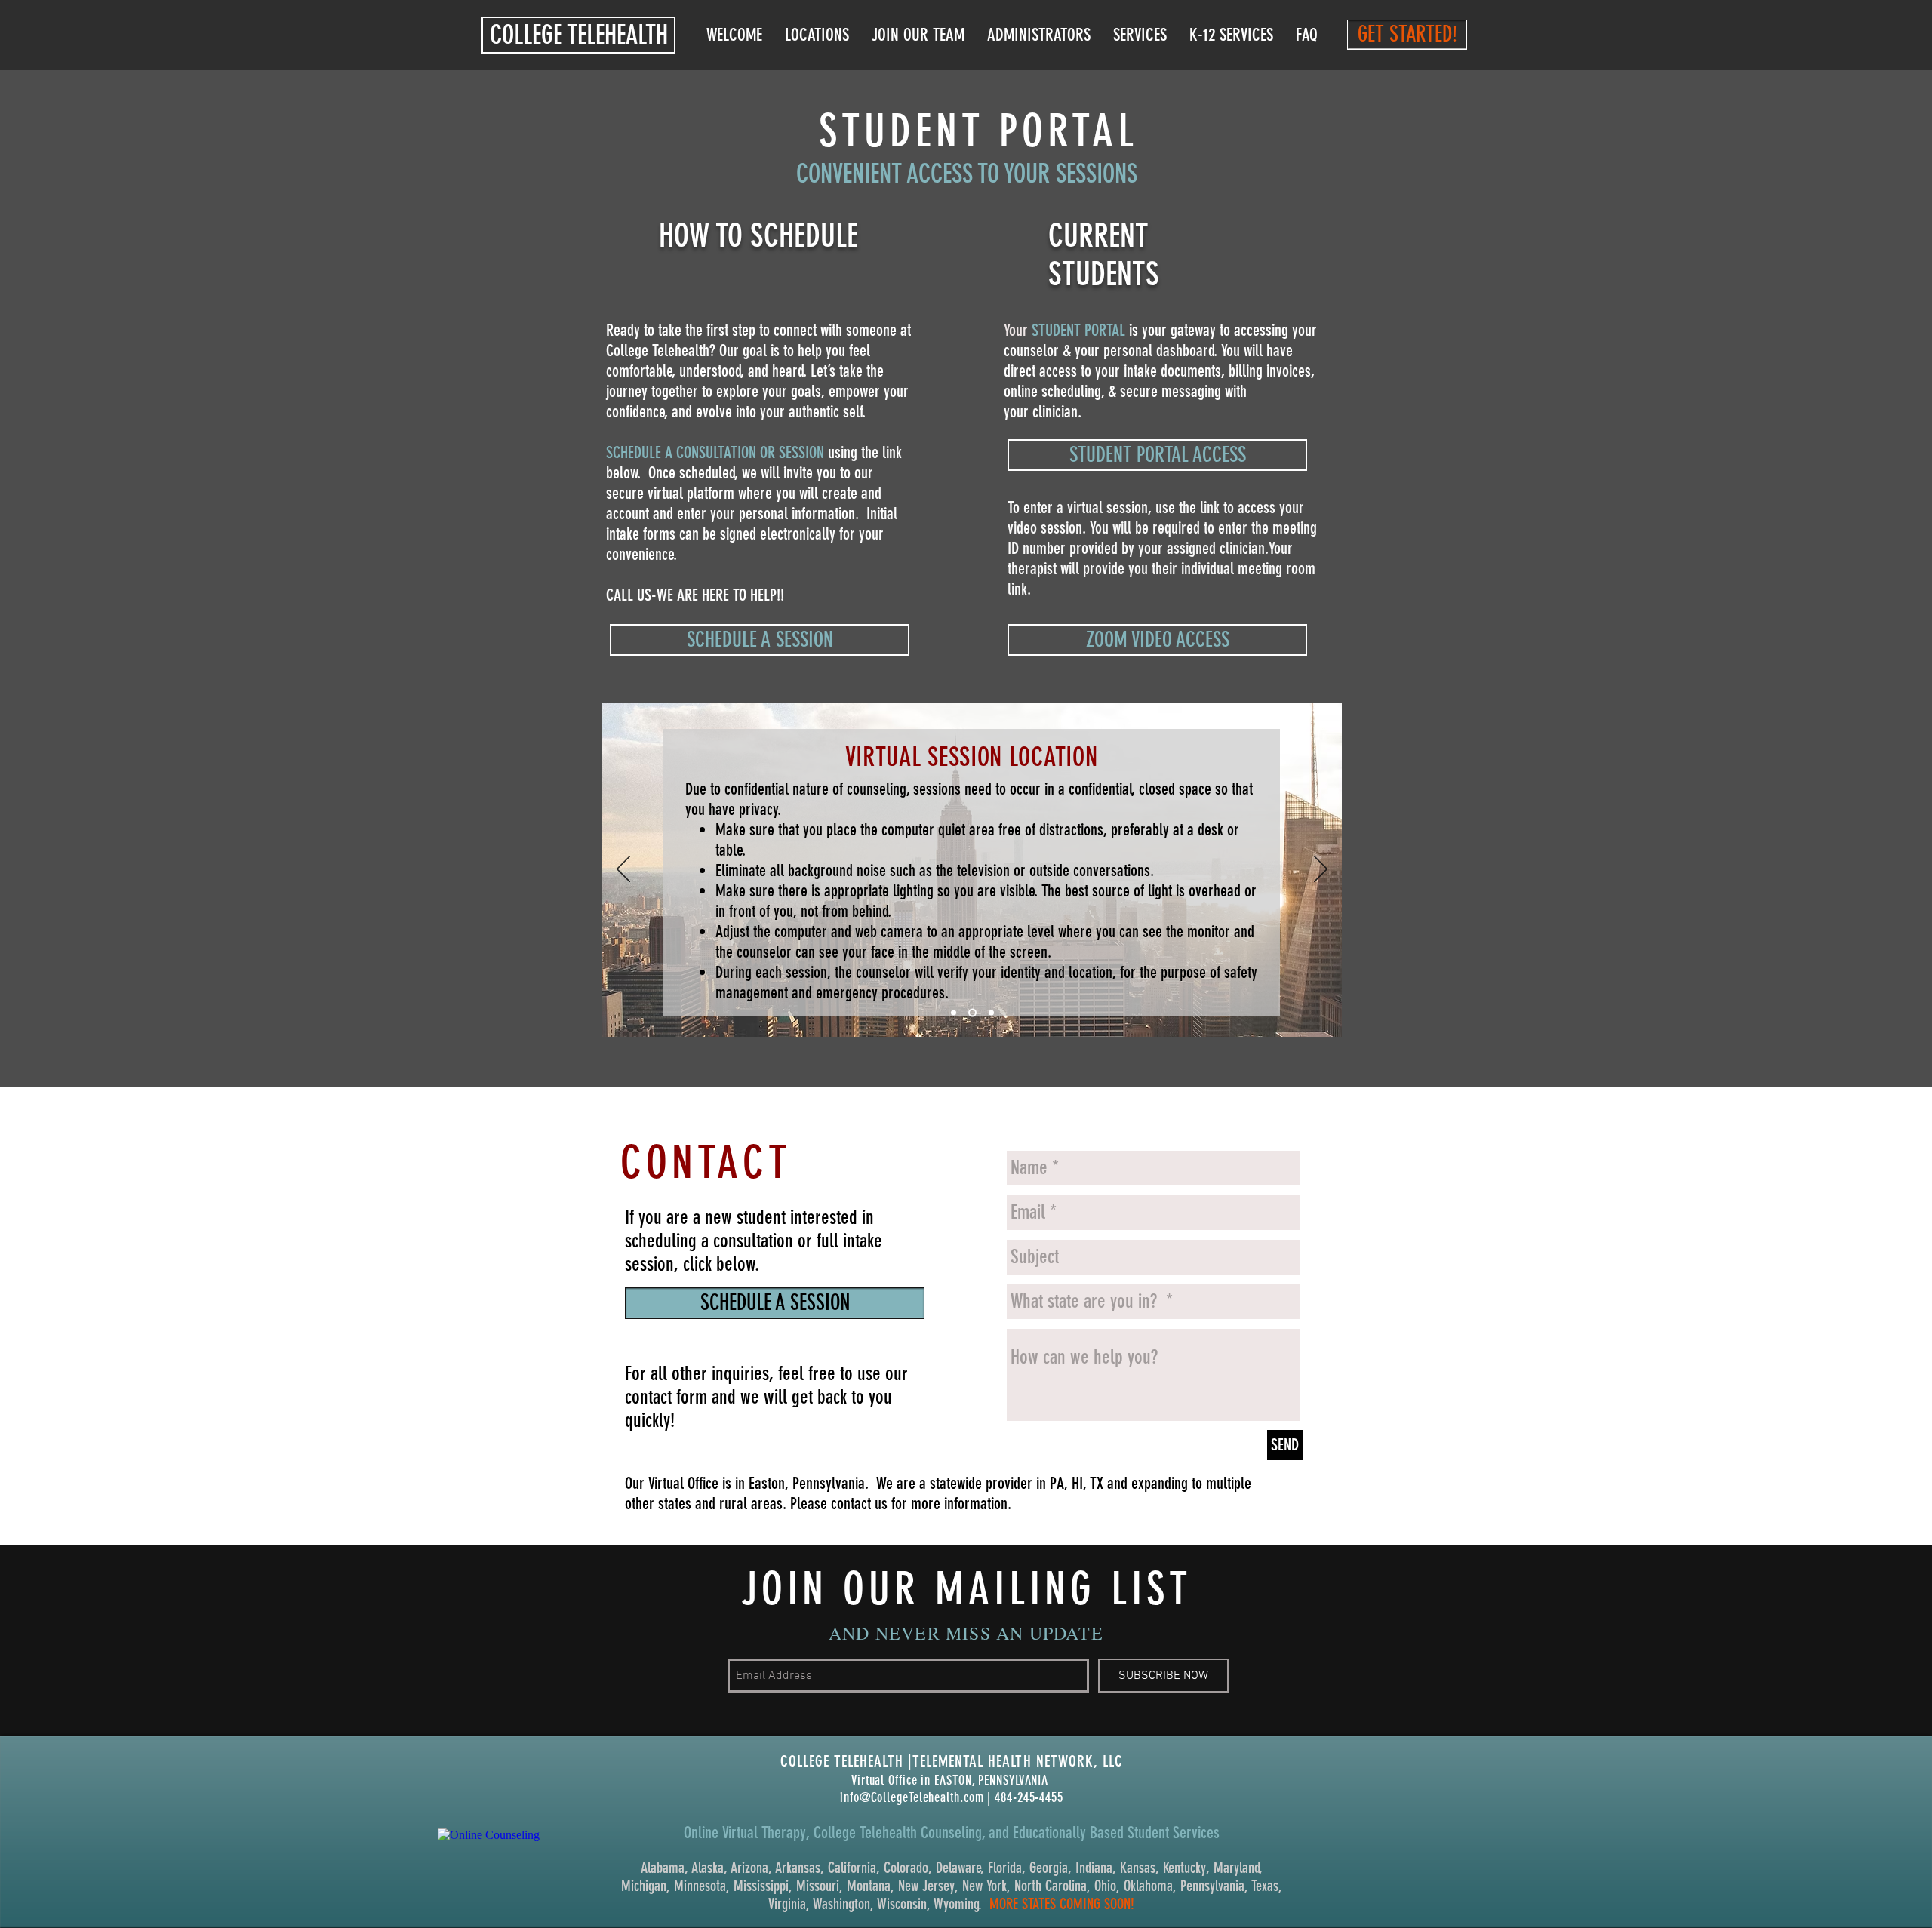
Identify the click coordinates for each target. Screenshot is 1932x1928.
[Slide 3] (991, 1013)
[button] (578, 35)
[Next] (1321, 870)
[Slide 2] (972, 1013)
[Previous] (623, 870)
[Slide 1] (954, 1013)
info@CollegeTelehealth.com (912, 1797)
